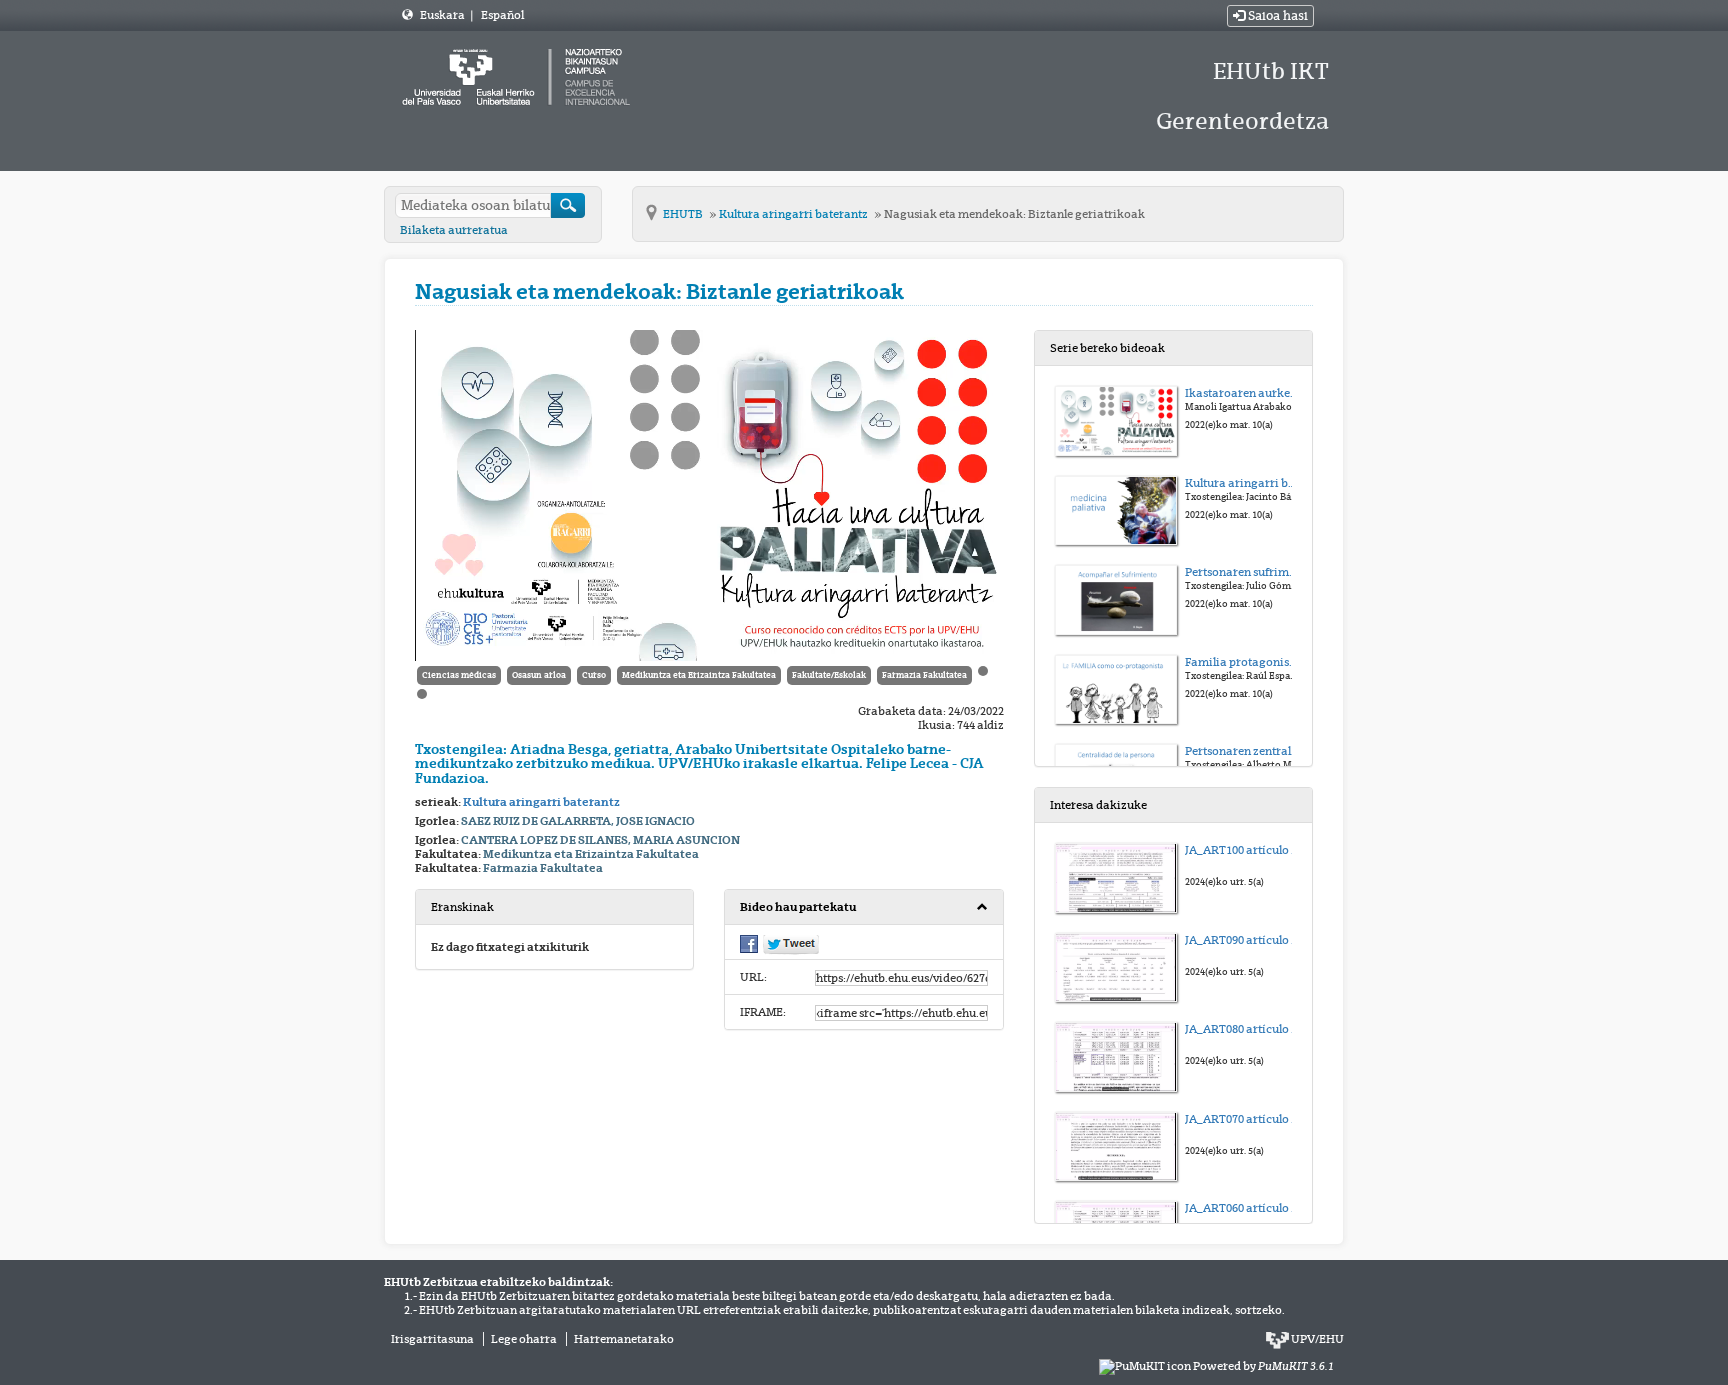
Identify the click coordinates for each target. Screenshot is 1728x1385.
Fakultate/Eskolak (829, 675)
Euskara (443, 15)
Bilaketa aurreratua (454, 230)
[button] (863, 907)
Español (502, 15)
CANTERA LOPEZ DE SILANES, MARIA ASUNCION (600, 840)
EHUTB (684, 214)
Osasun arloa (539, 675)
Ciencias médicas (459, 675)
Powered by (1263, 1366)
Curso (594, 675)
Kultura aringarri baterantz (794, 214)
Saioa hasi (1276, 16)
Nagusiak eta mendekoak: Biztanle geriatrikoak (1014, 214)
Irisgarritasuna (432, 1339)
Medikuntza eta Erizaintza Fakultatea (699, 675)
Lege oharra (524, 1339)
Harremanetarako (624, 1339)
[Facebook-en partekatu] (749, 943)
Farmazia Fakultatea (924, 675)
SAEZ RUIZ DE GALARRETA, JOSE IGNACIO (578, 821)
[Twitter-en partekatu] (791, 944)
